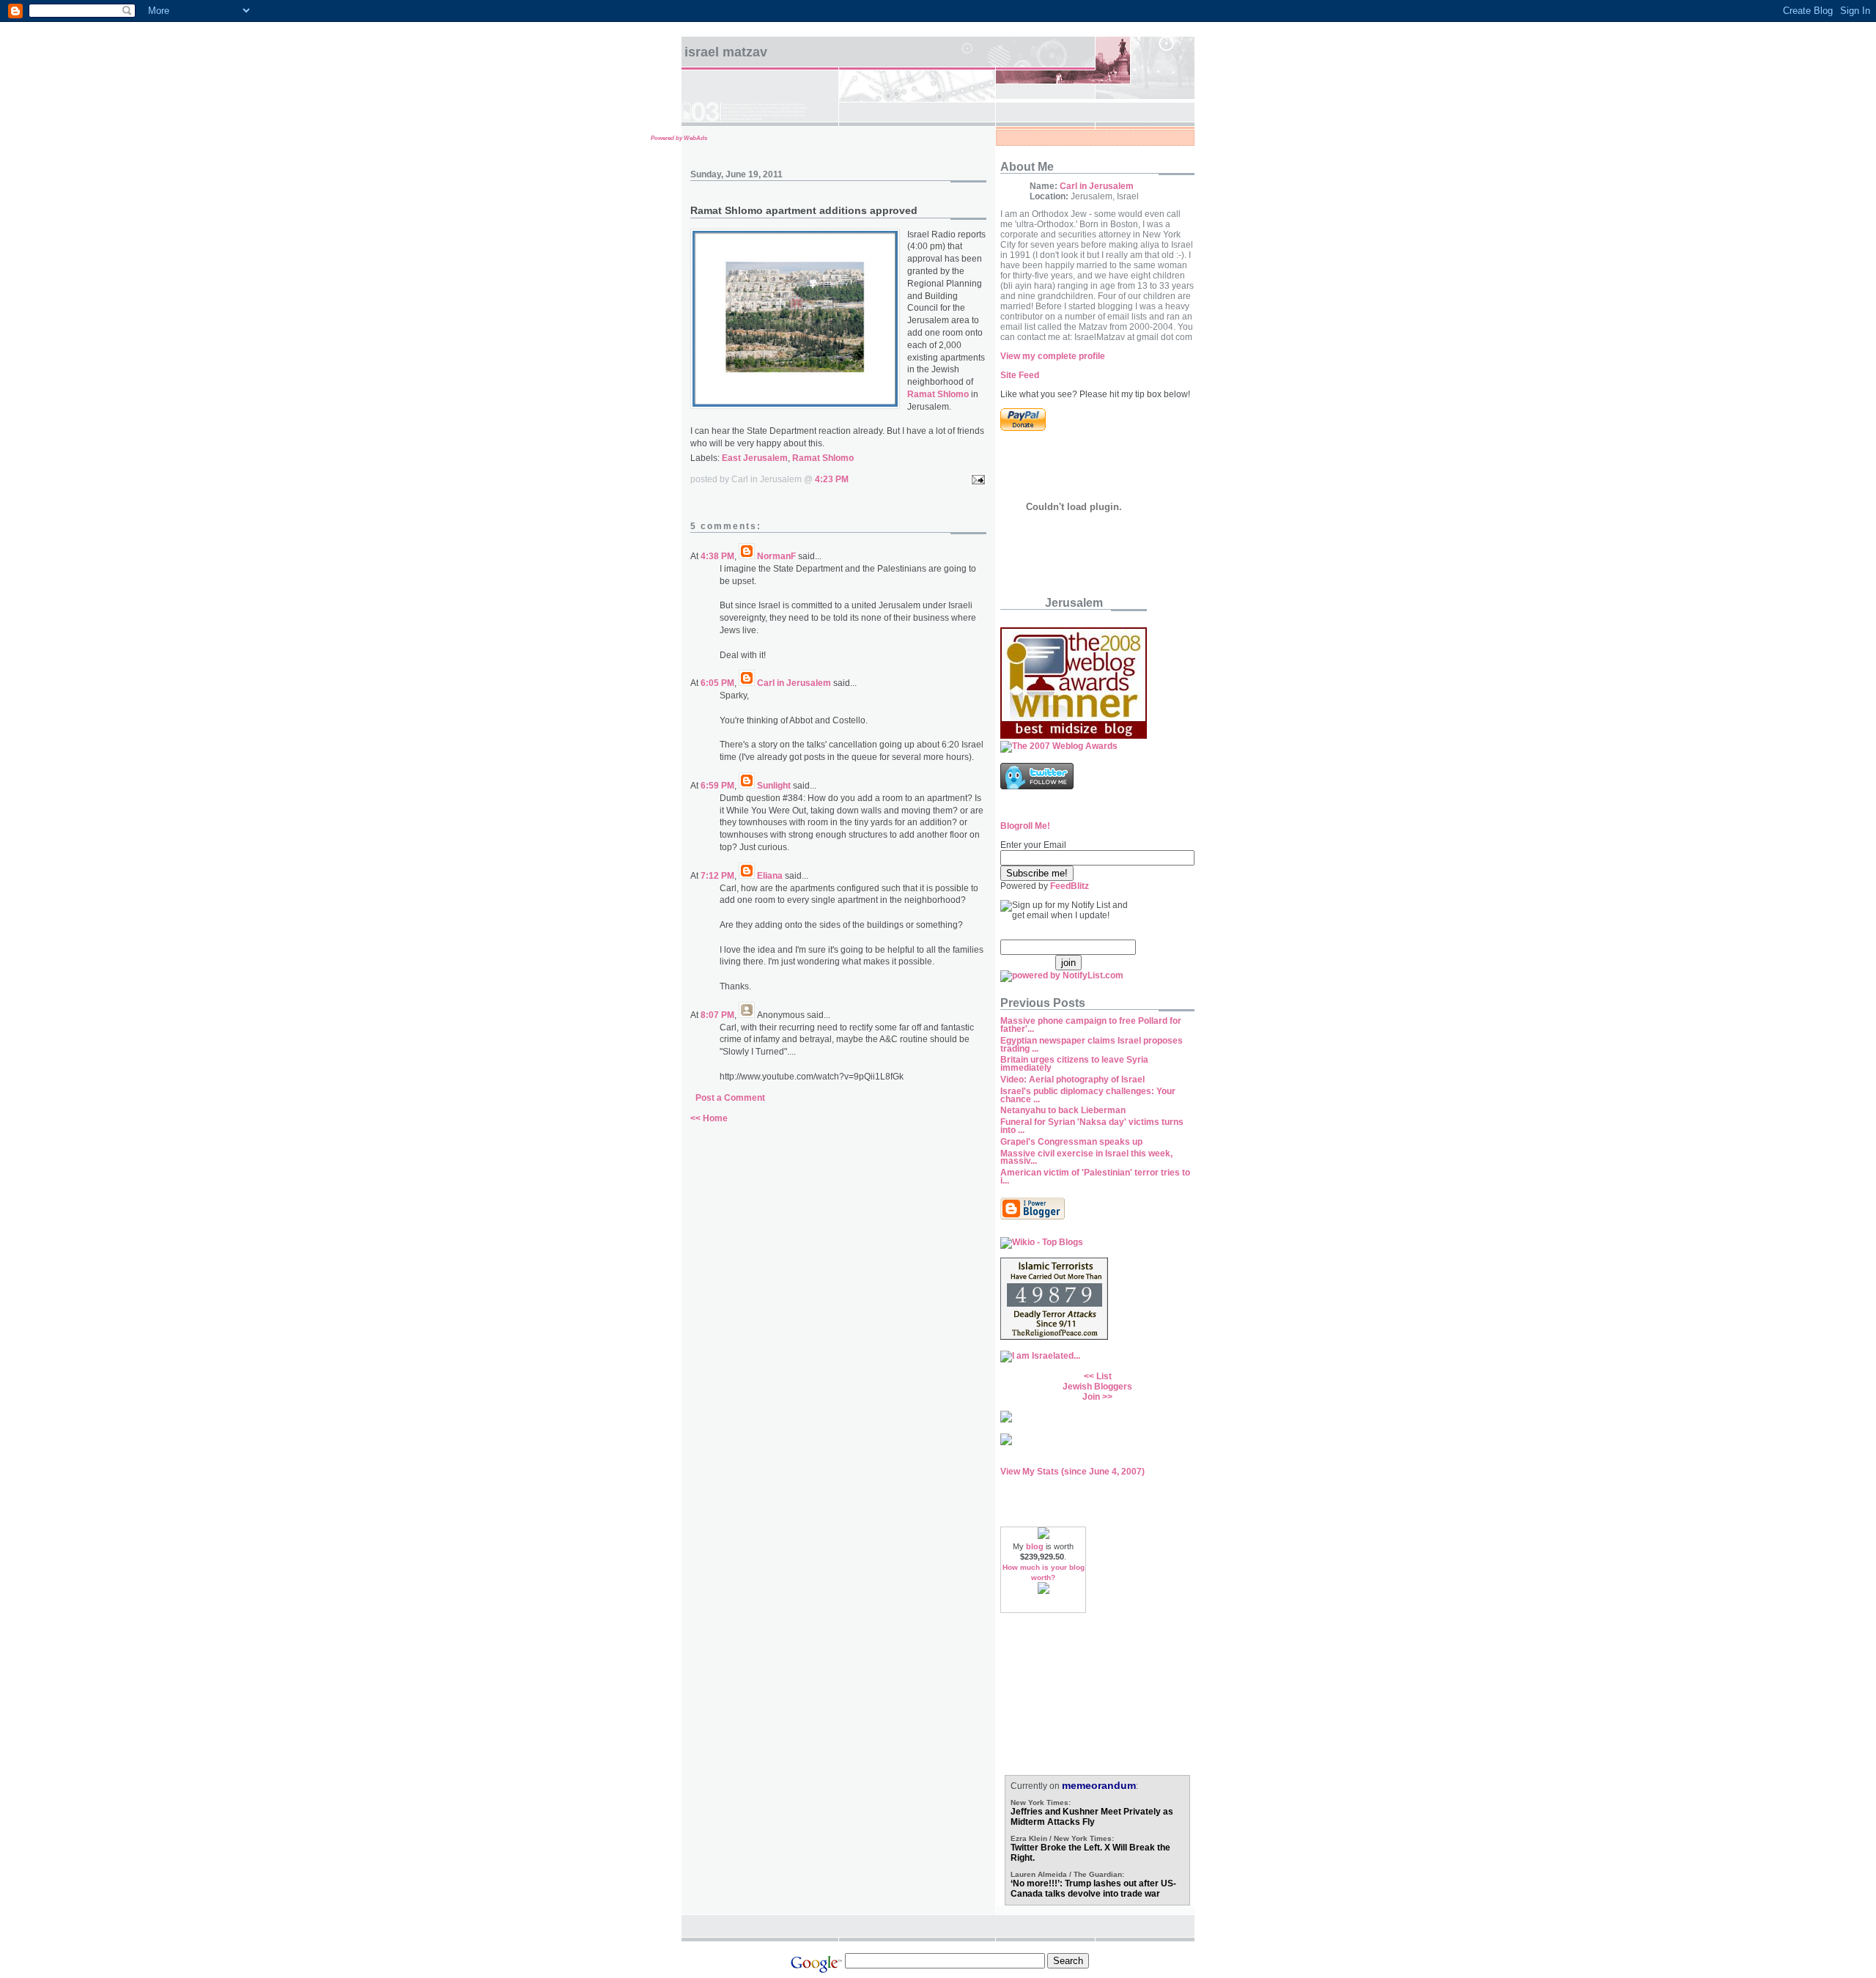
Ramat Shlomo (823, 458)
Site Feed (1020, 375)
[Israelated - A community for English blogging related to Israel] (1040, 1356)
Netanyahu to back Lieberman (1063, 1110)
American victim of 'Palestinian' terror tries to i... (1095, 1177)
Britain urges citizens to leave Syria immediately (1074, 1064)
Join (1091, 1397)
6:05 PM (717, 683)
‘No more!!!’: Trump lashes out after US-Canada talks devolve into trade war (1093, 1889)
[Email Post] (976, 479)
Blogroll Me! (1025, 826)
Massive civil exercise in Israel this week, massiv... (1086, 1158)
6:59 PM (717, 786)
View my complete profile (1053, 356)
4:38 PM (717, 556)
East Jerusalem (755, 458)
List (1104, 1376)
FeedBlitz (1070, 886)
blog (1035, 1546)
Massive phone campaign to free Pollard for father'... (1091, 1025)
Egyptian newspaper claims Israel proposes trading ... (1092, 1045)
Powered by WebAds (679, 138)
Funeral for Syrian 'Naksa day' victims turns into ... (1092, 1126)
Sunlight (774, 786)
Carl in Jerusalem (794, 683)
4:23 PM (832, 479)
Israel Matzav (726, 52)
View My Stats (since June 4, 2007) (1072, 1472)
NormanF (776, 556)
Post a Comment (730, 1098)
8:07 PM (717, 1015)
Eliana (770, 876)
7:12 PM (717, 876)
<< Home (709, 1118)
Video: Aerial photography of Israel (1072, 1080)
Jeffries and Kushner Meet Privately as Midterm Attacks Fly (1092, 1817)
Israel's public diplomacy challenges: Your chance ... (1088, 1095)
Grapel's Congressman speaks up (1071, 1142)
